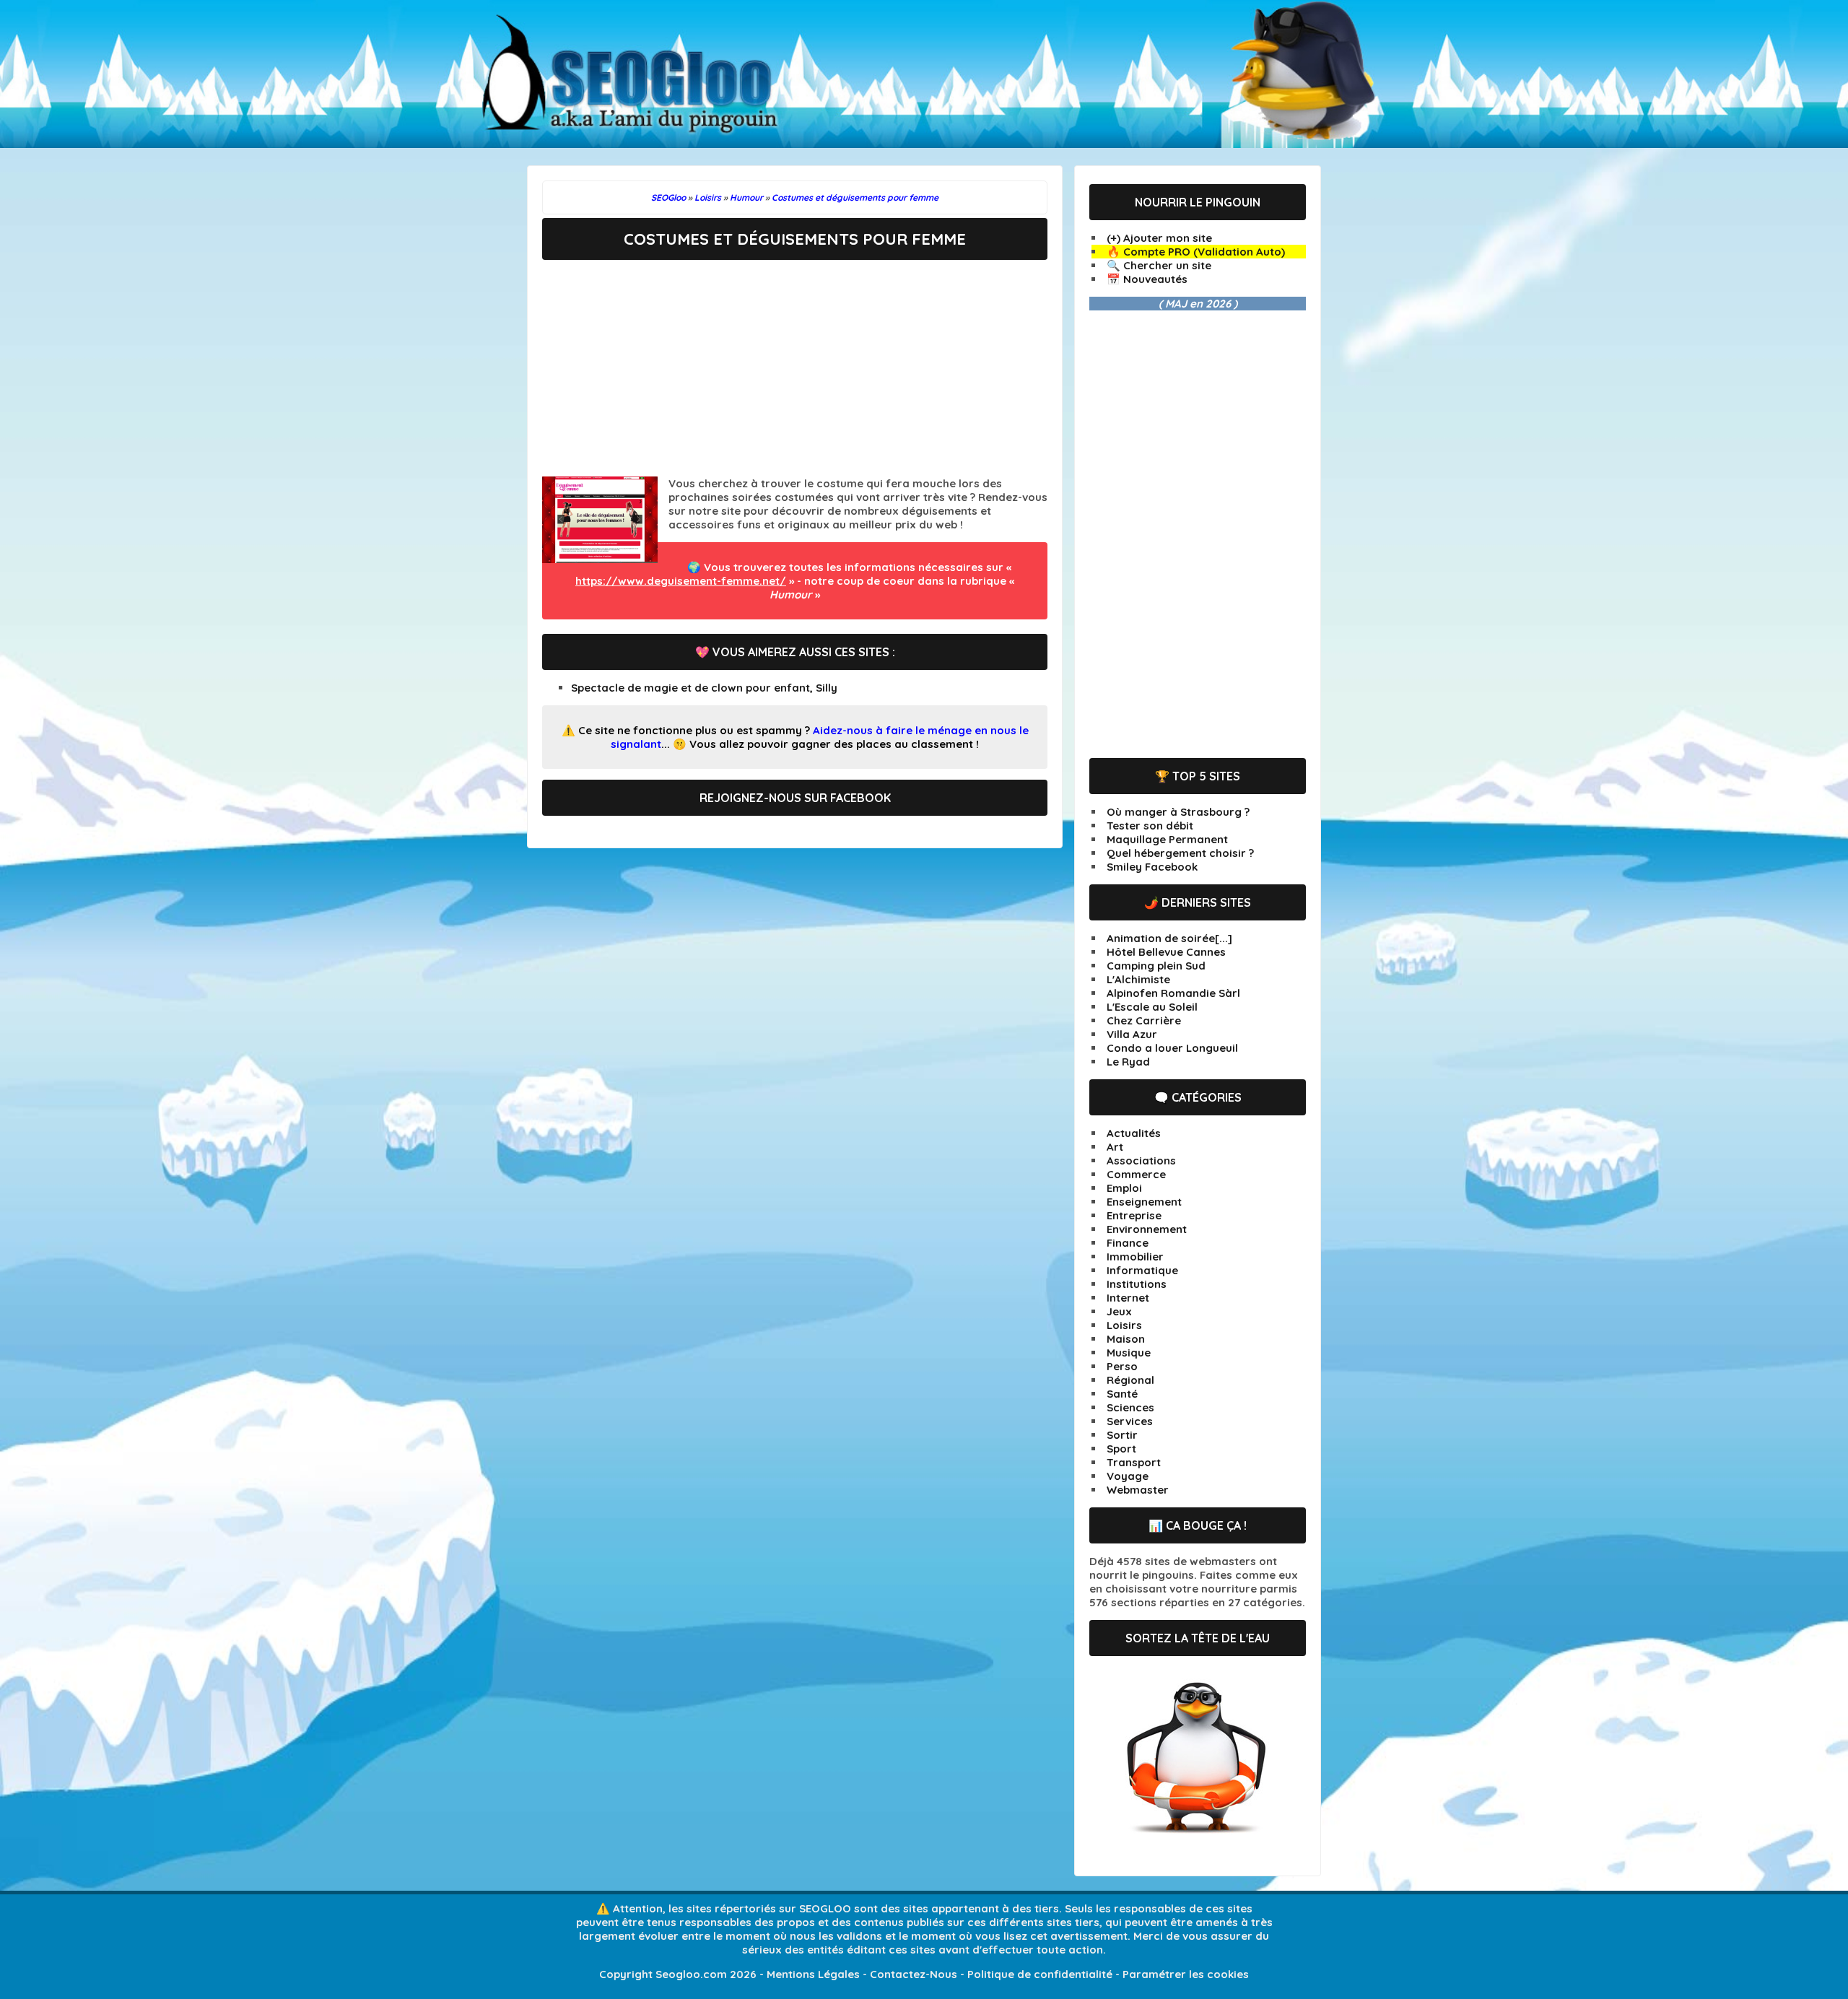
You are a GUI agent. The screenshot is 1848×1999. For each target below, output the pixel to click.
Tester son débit (1150, 826)
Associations (1141, 1160)
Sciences (1130, 1407)
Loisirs (1124, 1325)
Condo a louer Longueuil (1172, 1048)
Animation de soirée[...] (1169, 938)
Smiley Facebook (1152, 867)
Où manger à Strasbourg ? (1178, 812)
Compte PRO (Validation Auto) (1204, 252)
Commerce (1136, 1174)
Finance (1128, 1243)
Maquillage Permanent (1167, 839)
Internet (1128, 1298)
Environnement (1147, 1229)
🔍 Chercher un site (1159, 265)
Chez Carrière (1144, 1020)
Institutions (1137, 1284)
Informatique (1142, 1270)
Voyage (1128, 1476)
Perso (1122, 1366)
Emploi (1124, 1188)
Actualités (1134, 1133)
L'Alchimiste (1138, 979)
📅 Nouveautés (1147, 279)
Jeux (1119, 1311)
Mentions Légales (813, 1974)
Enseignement (1144, 1202)
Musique (1129, 1353)
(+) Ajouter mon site (1159, 238)
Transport (1134, 1462)
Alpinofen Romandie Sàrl (1173, 993)
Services (1130, 1421)
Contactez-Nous (914, 1974)
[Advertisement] (795, 368)
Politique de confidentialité (1040, 1974)
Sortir (1122, 1435)
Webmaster (1138, 1490)
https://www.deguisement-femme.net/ (681, 581)
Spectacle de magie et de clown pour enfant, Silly (704, 688)
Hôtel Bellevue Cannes (1166, 952)
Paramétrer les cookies (1186, 1974)
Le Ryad (1128, 1062)
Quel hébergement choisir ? (1180, 853)
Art (1115, 1147)
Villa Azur (1132, 1034)
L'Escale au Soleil (1152, 1007)
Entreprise (1134, 1215)
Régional (1130, 1380)
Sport (1121, 1449)
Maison (1126, 1339)
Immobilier (1135, 1257)
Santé (1122, 1394)
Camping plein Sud (1156, 966)
